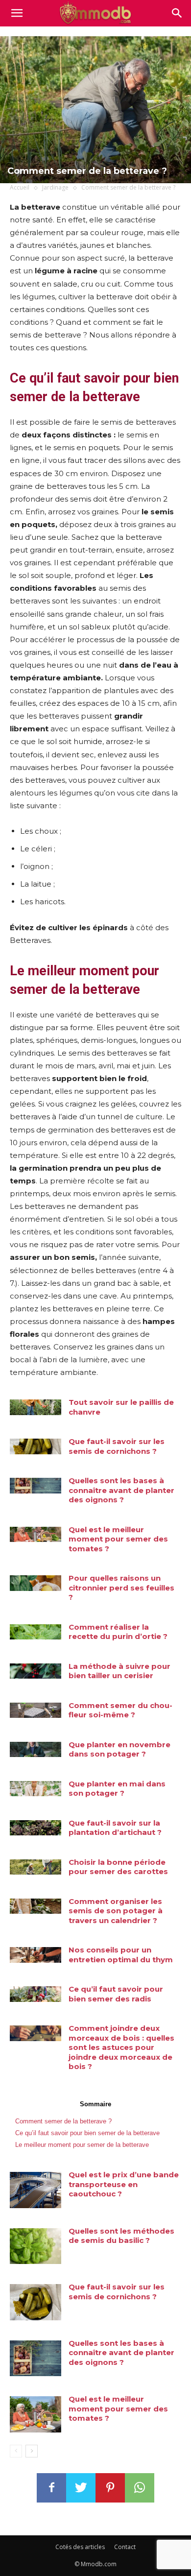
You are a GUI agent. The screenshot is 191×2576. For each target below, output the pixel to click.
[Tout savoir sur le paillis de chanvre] (36, 1407)
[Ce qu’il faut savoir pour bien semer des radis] (36, 1994)
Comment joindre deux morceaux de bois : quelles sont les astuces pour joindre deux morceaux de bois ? (121, 2047)
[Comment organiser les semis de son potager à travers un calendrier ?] (36, 1906)
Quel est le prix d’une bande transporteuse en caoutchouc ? (124, 2184)
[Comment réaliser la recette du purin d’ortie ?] (36, 1632)
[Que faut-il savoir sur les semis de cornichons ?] (36, 1446)
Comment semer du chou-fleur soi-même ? (120, 1710)
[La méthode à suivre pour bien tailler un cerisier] (36, 1671)
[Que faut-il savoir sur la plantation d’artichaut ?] (36, 1828)
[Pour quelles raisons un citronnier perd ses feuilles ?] (36, 1583)
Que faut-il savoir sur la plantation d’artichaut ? (115, 1828)
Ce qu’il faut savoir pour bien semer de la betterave (87, 2133)
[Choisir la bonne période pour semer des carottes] (36, 1867)
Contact (125, 2547)
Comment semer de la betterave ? (63, 2121)
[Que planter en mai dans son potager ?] (36, 1789)
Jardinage (55, 187)
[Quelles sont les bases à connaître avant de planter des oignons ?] (36, 1486)
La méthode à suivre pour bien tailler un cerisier (119, 1671)
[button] (177, 13)
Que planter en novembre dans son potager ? (119, 1749)
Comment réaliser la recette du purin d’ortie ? (118, 1632)
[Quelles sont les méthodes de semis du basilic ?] (36, 2246)
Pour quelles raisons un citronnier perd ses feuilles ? (121, 1588)
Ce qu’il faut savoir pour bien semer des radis (116, 1994)
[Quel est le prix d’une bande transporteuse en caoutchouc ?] (36, 2190)
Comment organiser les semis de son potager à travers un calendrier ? (116, 1911)
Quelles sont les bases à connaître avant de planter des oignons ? (121, 1490)
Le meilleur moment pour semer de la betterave (82, 2145)
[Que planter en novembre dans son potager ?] (36, 1750)
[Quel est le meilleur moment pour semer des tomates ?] (36, 1535)
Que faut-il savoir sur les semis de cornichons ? (117, 1446)
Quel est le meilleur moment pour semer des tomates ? (118, 1539)
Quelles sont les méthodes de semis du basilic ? (121, 2236)
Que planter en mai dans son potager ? (117, 1789)
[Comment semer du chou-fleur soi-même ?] (36, 1710)
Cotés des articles (80, 2547)
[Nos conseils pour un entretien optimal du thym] (36, 1955)
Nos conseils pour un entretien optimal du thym (121, 1955)
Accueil (20, 187)
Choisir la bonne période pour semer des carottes (118, 1867)
